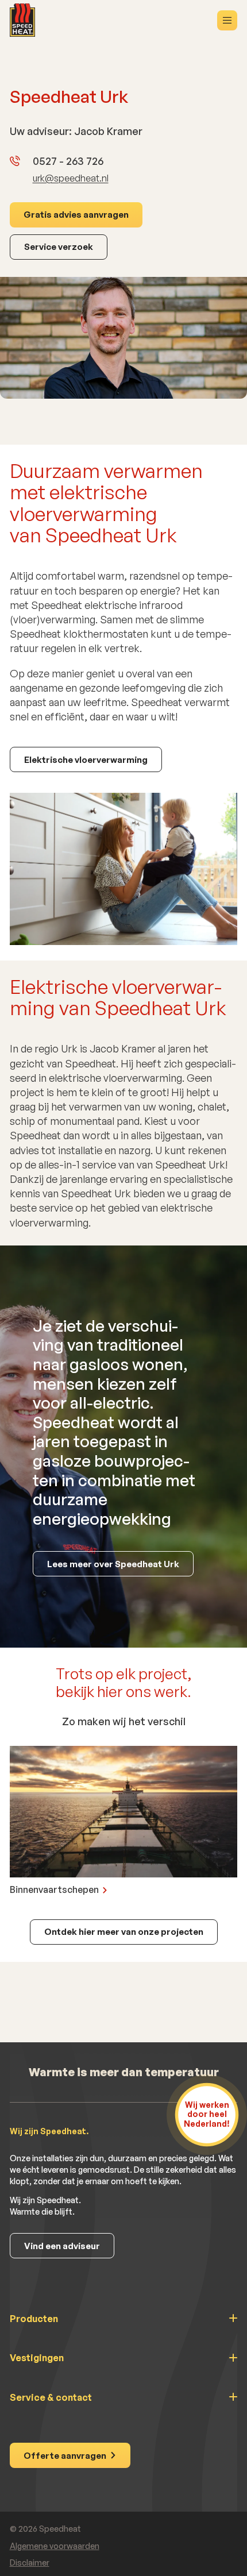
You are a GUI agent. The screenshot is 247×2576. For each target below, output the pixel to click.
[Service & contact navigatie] (124, 2405)
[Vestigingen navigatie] (124, 2366)
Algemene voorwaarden (55, 2546)
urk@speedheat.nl (71, 178)
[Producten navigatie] (124, 2327)
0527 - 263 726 (68, 161)
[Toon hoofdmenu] (227, 20)
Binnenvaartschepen (54, 1889)
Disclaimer (30, 2562)
